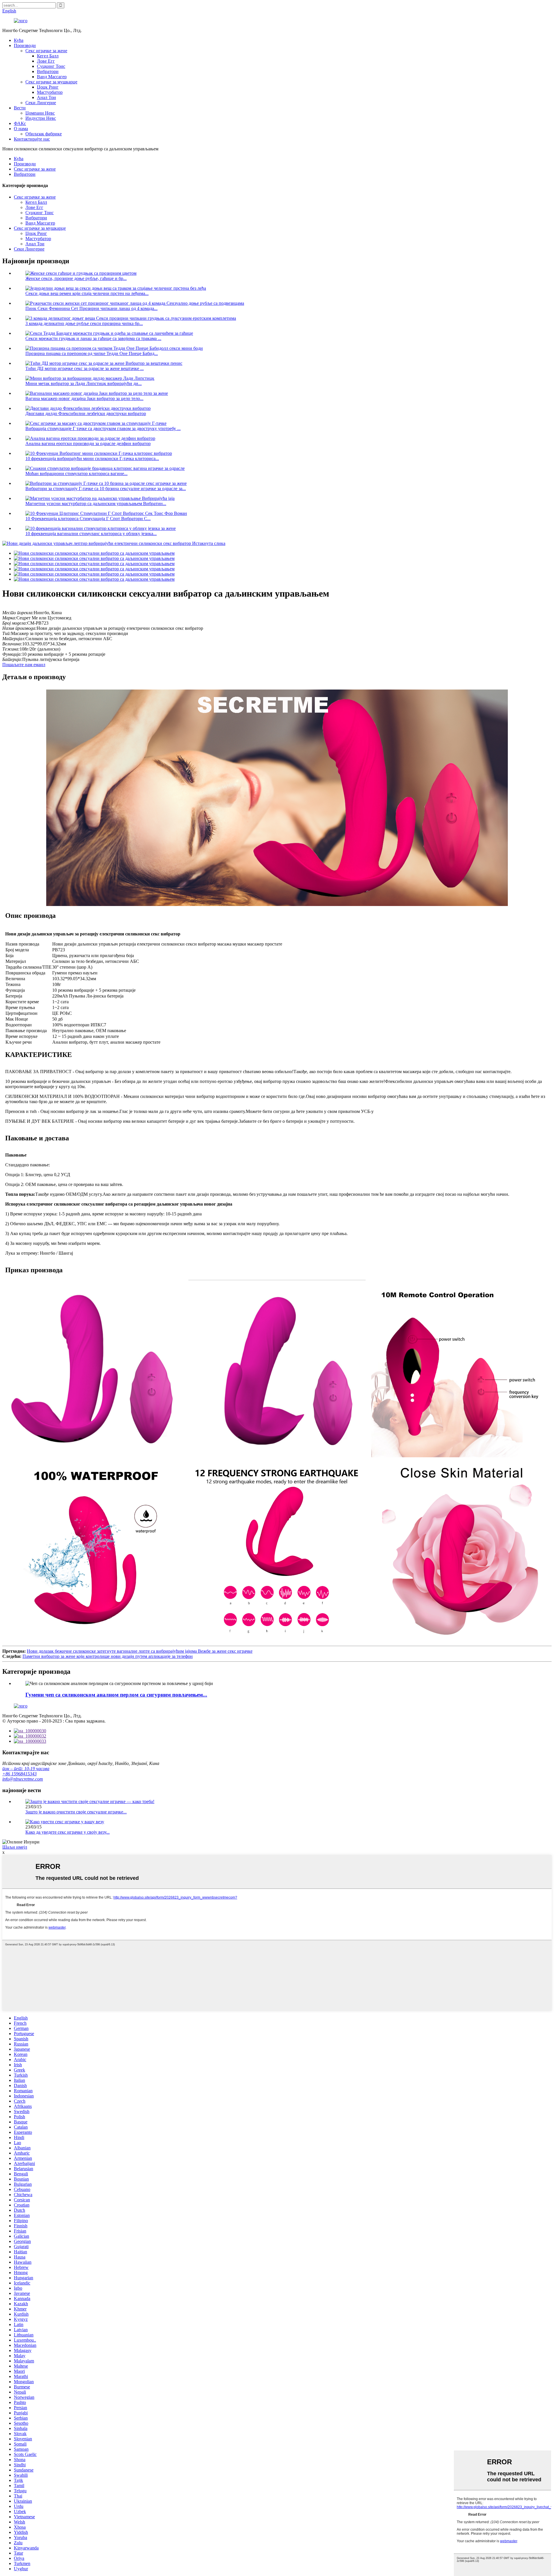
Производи (25, 45)
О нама (21, 129)
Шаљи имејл (15, 1847)
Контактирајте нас (32, 139)
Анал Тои (46, 97)
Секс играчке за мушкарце (51, 82)
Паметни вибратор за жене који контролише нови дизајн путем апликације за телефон (108, 1656)
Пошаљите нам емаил (24, 665)
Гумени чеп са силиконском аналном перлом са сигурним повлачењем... (116, 1695)
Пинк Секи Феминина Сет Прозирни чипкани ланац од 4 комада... (91, 308)
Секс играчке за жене (46, 51)
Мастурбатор (50, 92)
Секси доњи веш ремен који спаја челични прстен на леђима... (87, 293)
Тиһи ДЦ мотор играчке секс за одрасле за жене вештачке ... (85, 368)
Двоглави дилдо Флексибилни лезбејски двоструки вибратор (86, 413)
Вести (20, 108)
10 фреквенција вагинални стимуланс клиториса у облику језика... (91, 534)
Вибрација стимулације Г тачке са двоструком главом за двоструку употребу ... (103, 428)
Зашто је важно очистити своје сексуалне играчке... (76, 1812)
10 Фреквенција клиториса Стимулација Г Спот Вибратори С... (88, 519)
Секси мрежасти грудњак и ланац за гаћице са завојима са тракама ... (93, 338)
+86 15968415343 (19, 1774)
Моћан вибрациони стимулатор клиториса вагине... (76, 473)
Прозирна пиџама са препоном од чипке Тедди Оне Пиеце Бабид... (92, 353)
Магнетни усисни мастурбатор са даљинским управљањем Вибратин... (96, 504)
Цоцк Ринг (48, 87)
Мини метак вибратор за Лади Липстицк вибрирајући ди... (84, 383)
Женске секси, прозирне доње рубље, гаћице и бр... (76, 278)
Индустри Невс (41, 118)
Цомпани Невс (40, 113)
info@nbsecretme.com (23, 1779)
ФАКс (20, 123)
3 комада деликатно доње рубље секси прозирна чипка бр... (84, 323)
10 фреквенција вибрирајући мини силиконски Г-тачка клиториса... (92, 458)
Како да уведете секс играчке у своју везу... (68, 1832)
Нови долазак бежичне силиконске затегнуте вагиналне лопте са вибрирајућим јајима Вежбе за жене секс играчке (140, 1651)
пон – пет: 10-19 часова (26, 1769)
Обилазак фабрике (44, 134)
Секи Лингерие (41, 103)
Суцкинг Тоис (51, 66)
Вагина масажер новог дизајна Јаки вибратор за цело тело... (84, 398)
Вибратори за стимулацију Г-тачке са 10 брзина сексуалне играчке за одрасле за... (106, 489)
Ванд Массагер (52, 77)
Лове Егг (46, 61)
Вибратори (48, 71)
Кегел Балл (48, 56)
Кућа (19, 40)
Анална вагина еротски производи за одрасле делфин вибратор (88, 443)
